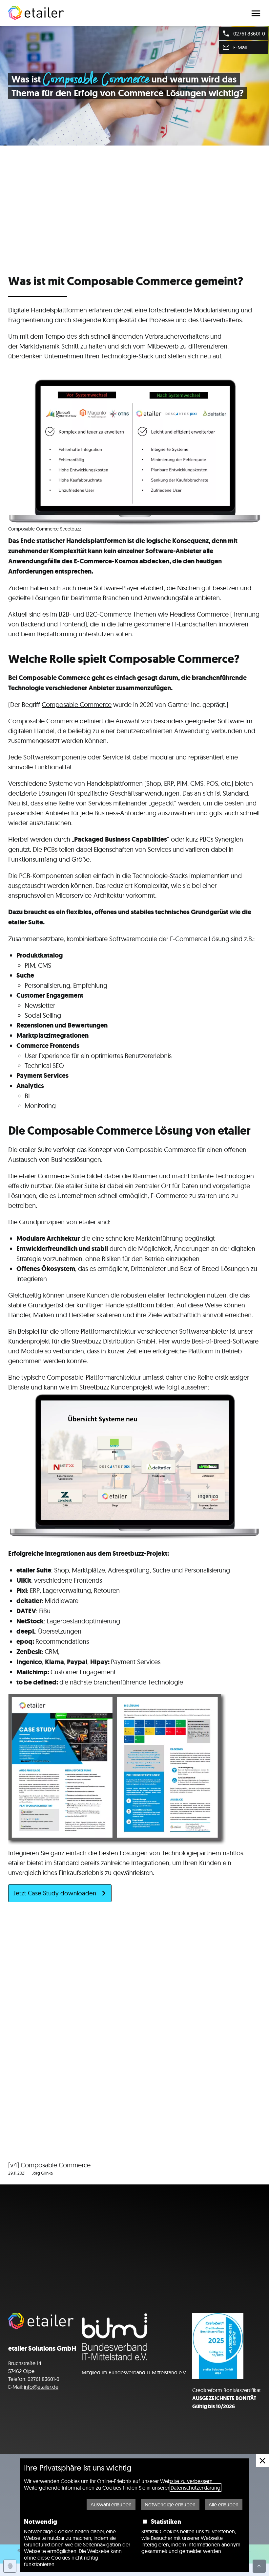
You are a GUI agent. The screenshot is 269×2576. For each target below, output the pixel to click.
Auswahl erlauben (111, 2504)
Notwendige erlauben (170, 2504)
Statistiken (166, 2521)
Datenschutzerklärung (196, 2488)
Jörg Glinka (42, 2173)
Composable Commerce (77, 704)
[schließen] (262, 2461)
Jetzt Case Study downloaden (55, 1893)
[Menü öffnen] (256, 13)
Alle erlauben (224, 2504)
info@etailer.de (41, 2387)
